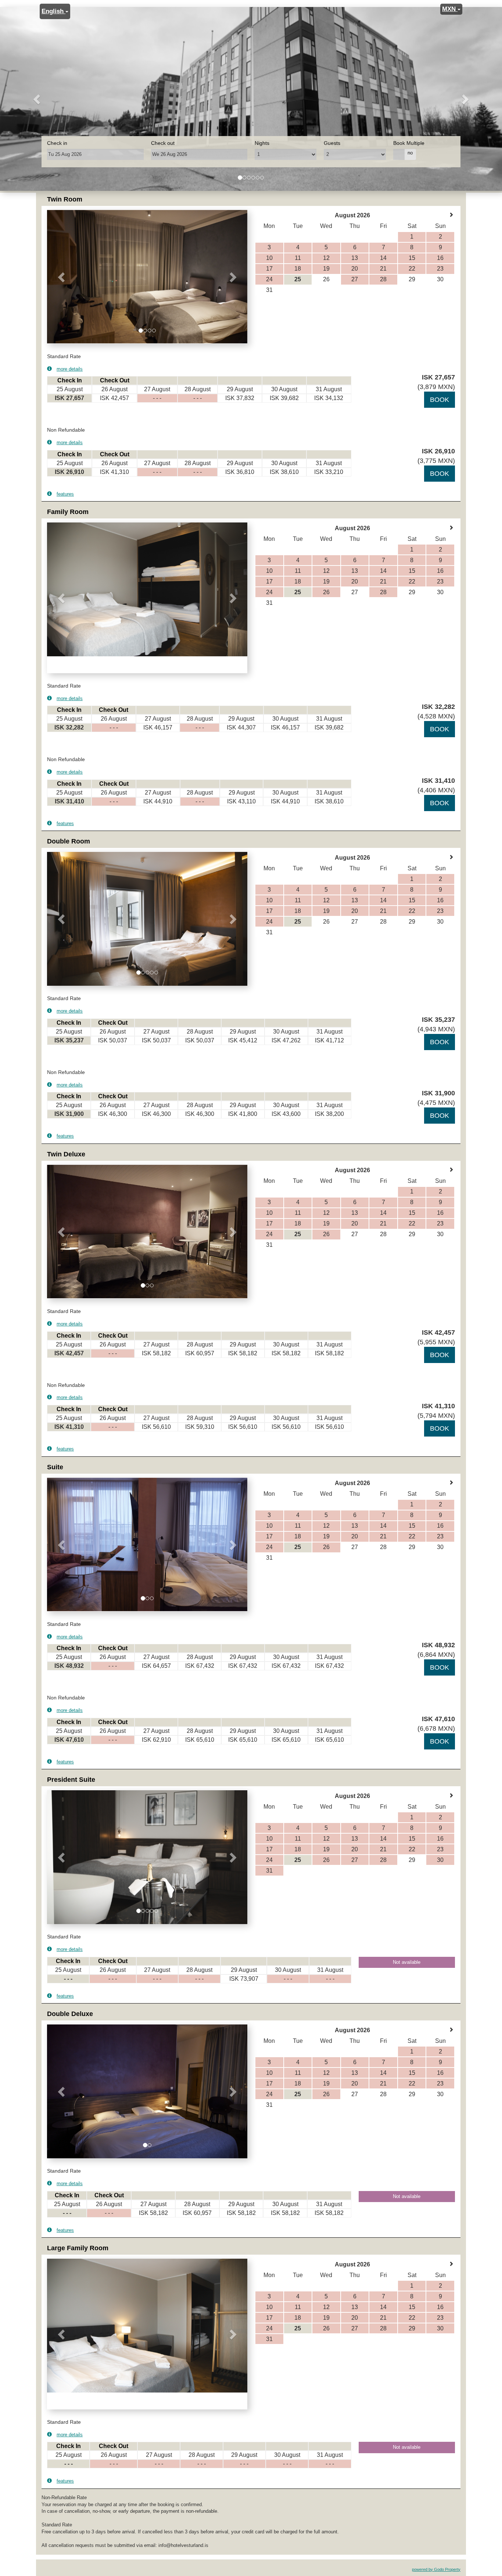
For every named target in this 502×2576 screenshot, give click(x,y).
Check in (57, 143)
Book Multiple (409, 143)
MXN (450, 9)
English (53, 11)
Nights (262, 143)
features (65, 494)
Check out (163, 143)
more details (70, 369)
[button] (38, 99)
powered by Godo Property (436, 2569)
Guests (332, 143)
